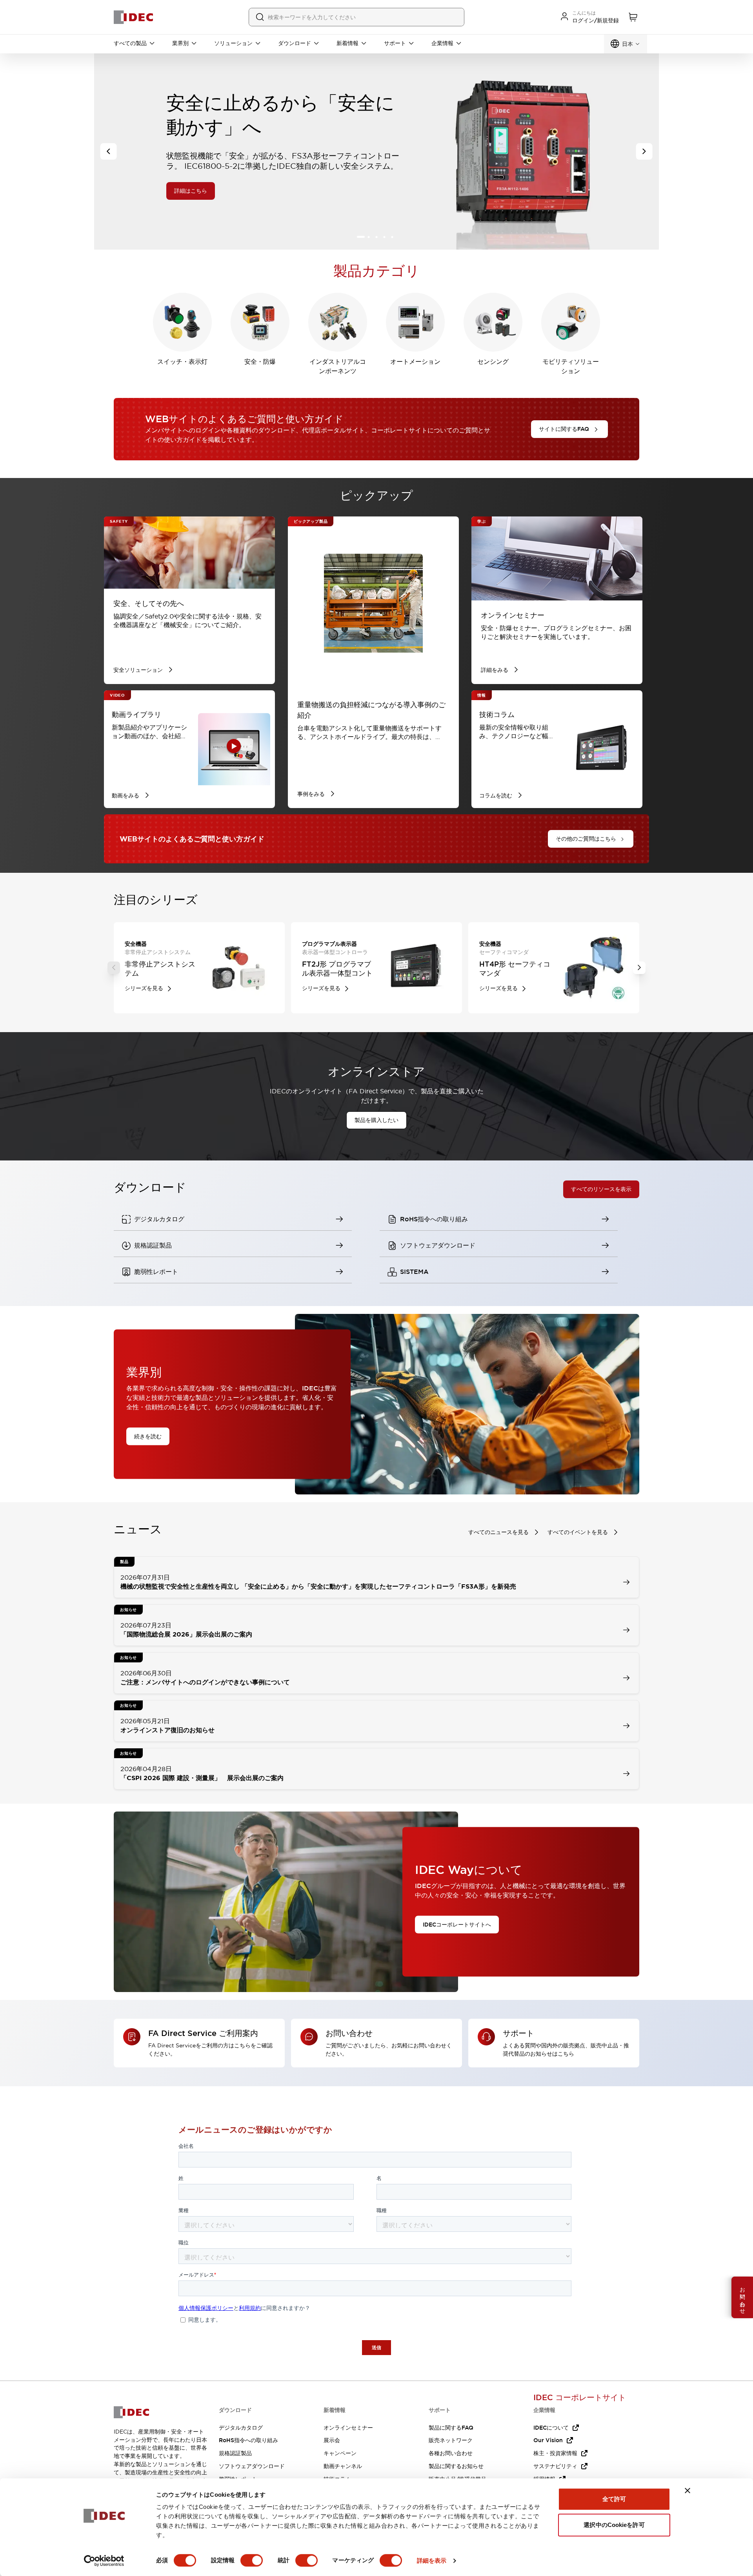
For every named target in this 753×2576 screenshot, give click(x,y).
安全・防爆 (260, 362)
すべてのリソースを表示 (601, 1189)
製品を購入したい (376, 1120)
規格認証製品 (235, 2453)
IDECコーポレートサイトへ (457, 1924)
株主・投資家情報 (555, 2453)
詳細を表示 (432, 2560)
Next (639, 968)
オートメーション (415, 362)
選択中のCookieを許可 (614, 2525)
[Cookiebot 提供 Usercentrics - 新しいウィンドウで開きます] (104, 2561)
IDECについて (551, 2428)
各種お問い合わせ (451, 2453)
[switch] (252, 2560)
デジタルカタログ (241, 2428)
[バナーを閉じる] (688, 2490)
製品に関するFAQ (451, 2428)
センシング (493, 362)
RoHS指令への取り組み (248, 2440)
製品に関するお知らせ (456, 2466)
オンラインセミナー (348, 2428)
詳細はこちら (118, 191)
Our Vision (548, 2440)
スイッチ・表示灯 (182, 362)
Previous (114, 968)
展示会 (332, 2440)
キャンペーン (340, 2453)
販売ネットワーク (451, 2440)
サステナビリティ (555, 2466)
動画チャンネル (343, 2466)
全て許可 (614, 2499)
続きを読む (148, 1436)
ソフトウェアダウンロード (252, 2466)
